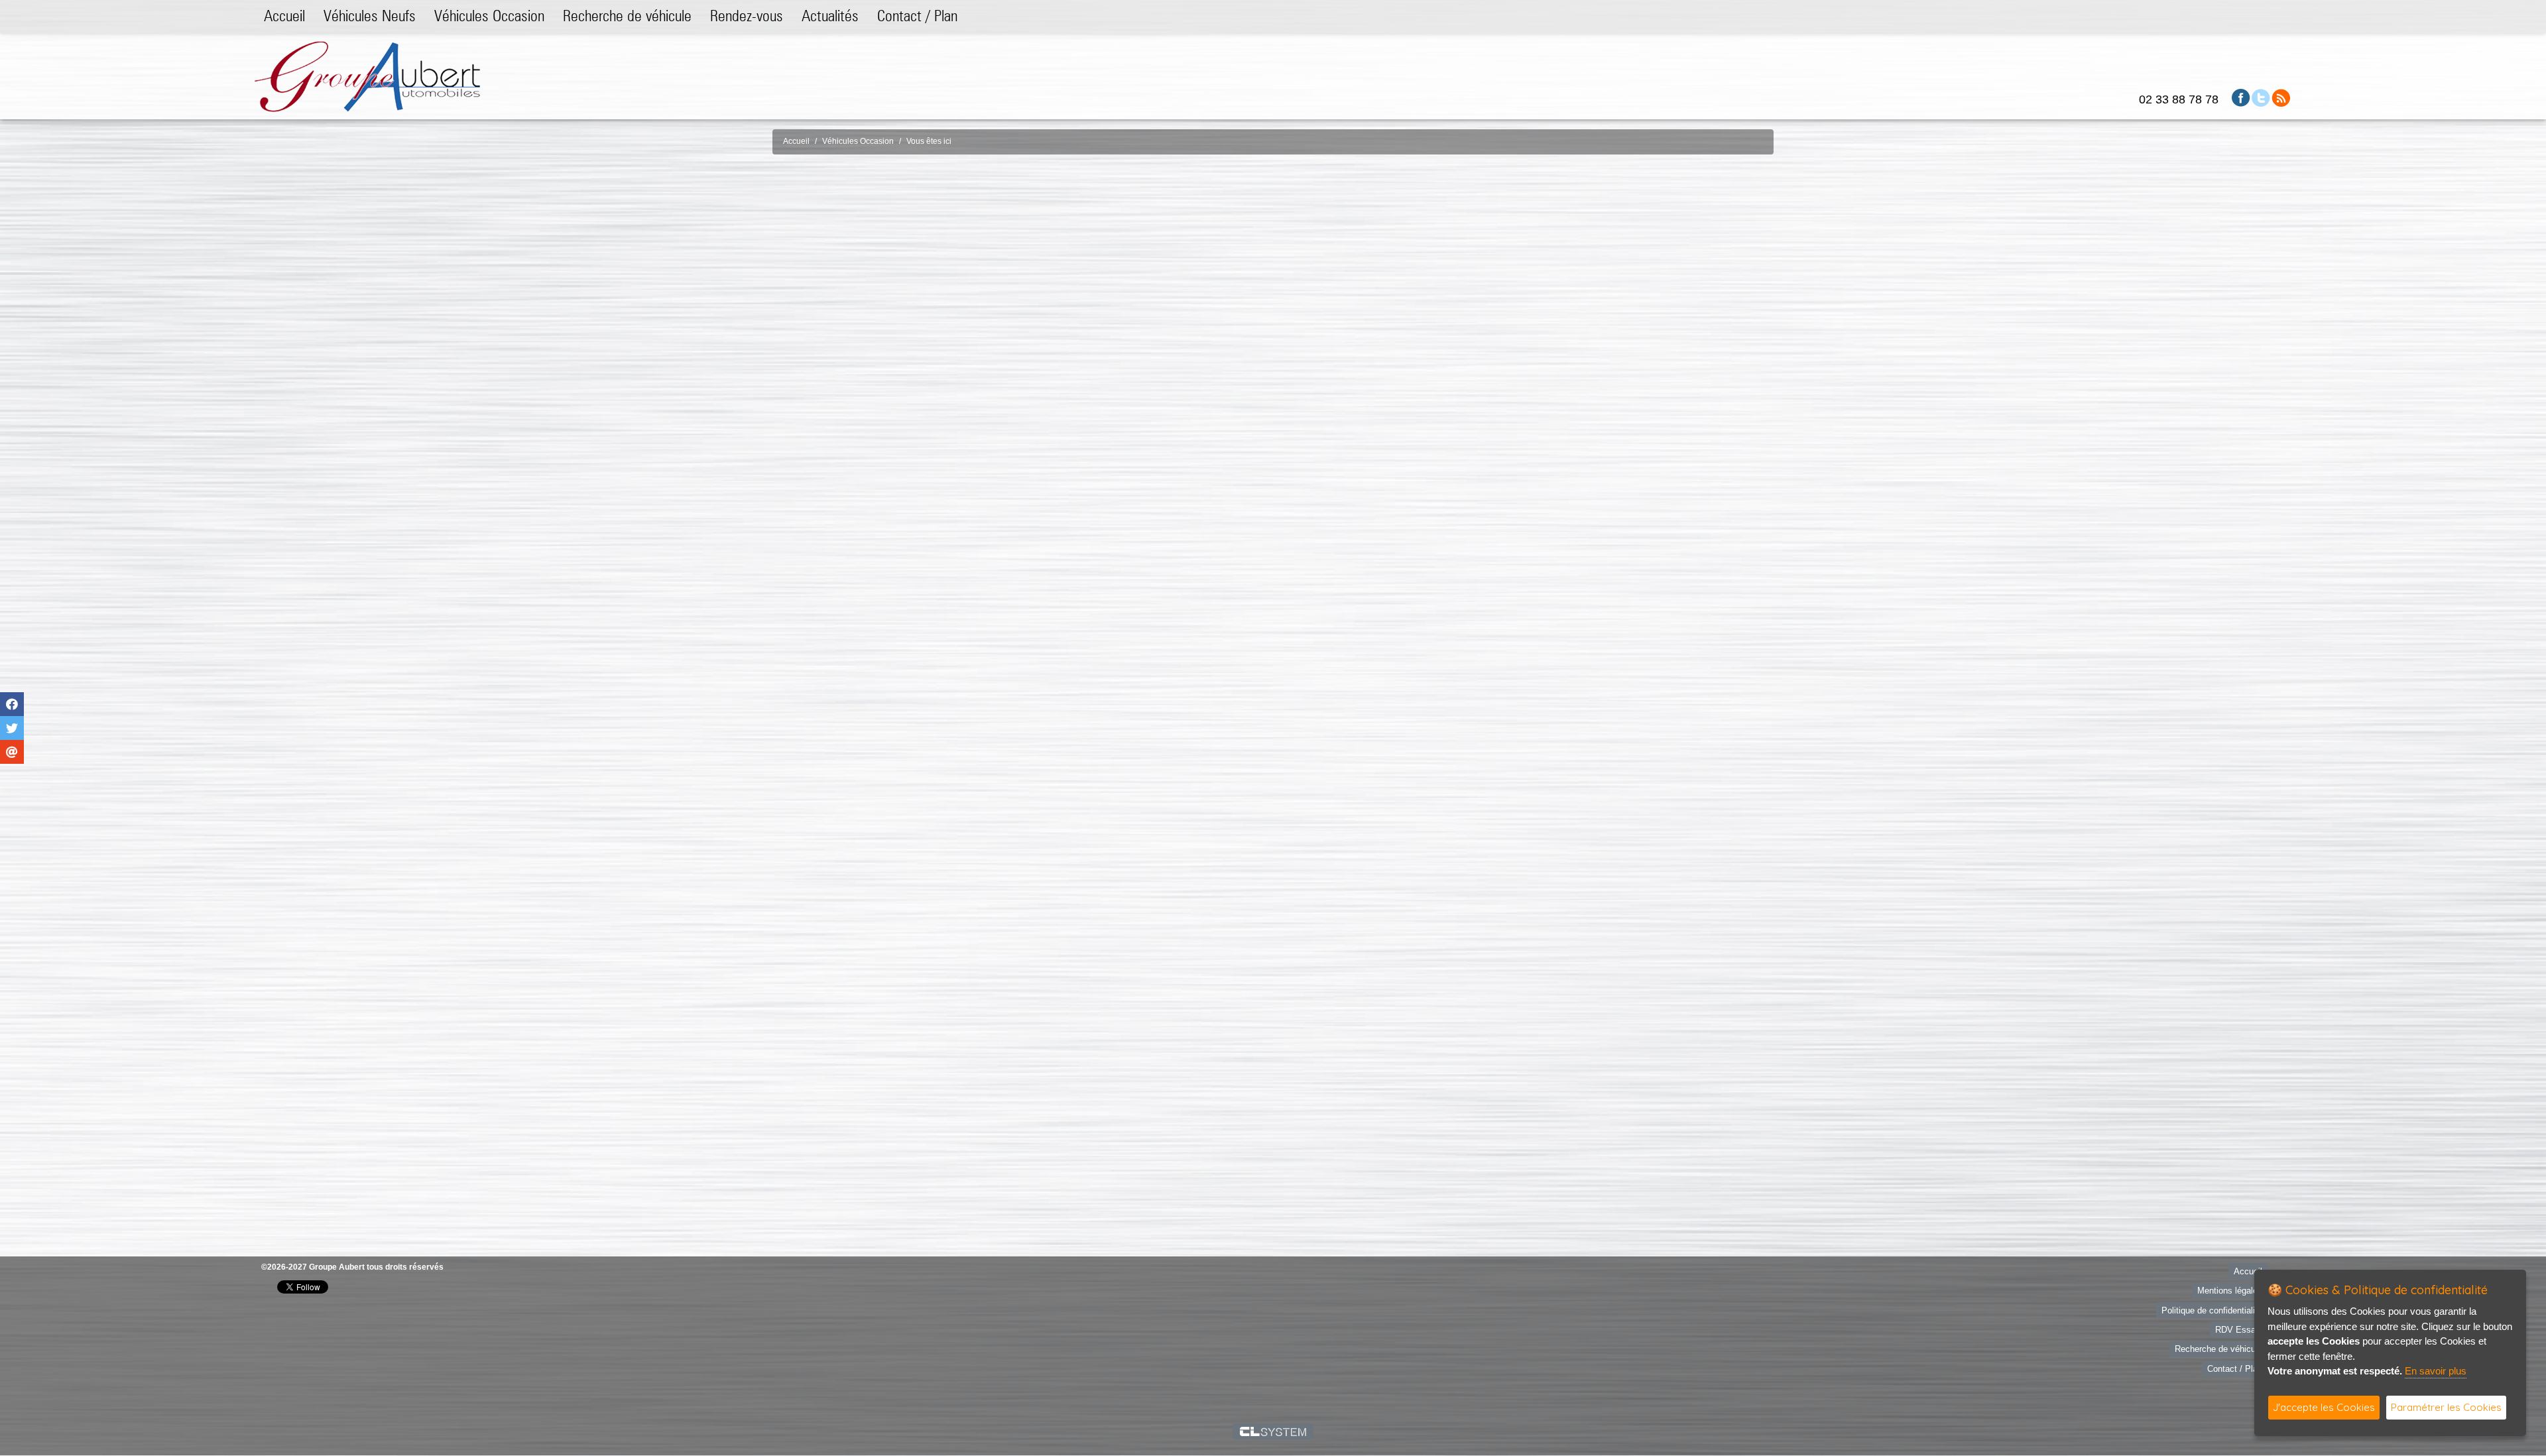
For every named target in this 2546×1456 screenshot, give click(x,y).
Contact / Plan (917, 16)
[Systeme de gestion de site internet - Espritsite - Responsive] (1273, 1424)
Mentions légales (2230, 1284)
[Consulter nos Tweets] (2261, 97)
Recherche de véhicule (627, 16)
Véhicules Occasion (489, 16)
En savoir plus (2436, 1371)
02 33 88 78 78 (2179, 99)
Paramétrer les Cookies (2446, 1407)
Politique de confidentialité (2212, 1303)
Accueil (284, 16)
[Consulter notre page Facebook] (2241, 97)
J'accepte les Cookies (2324, 1407)
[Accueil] (367, 76)
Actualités (830, 16)
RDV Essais (2239, 1323)
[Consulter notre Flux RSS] (2281, 97)
